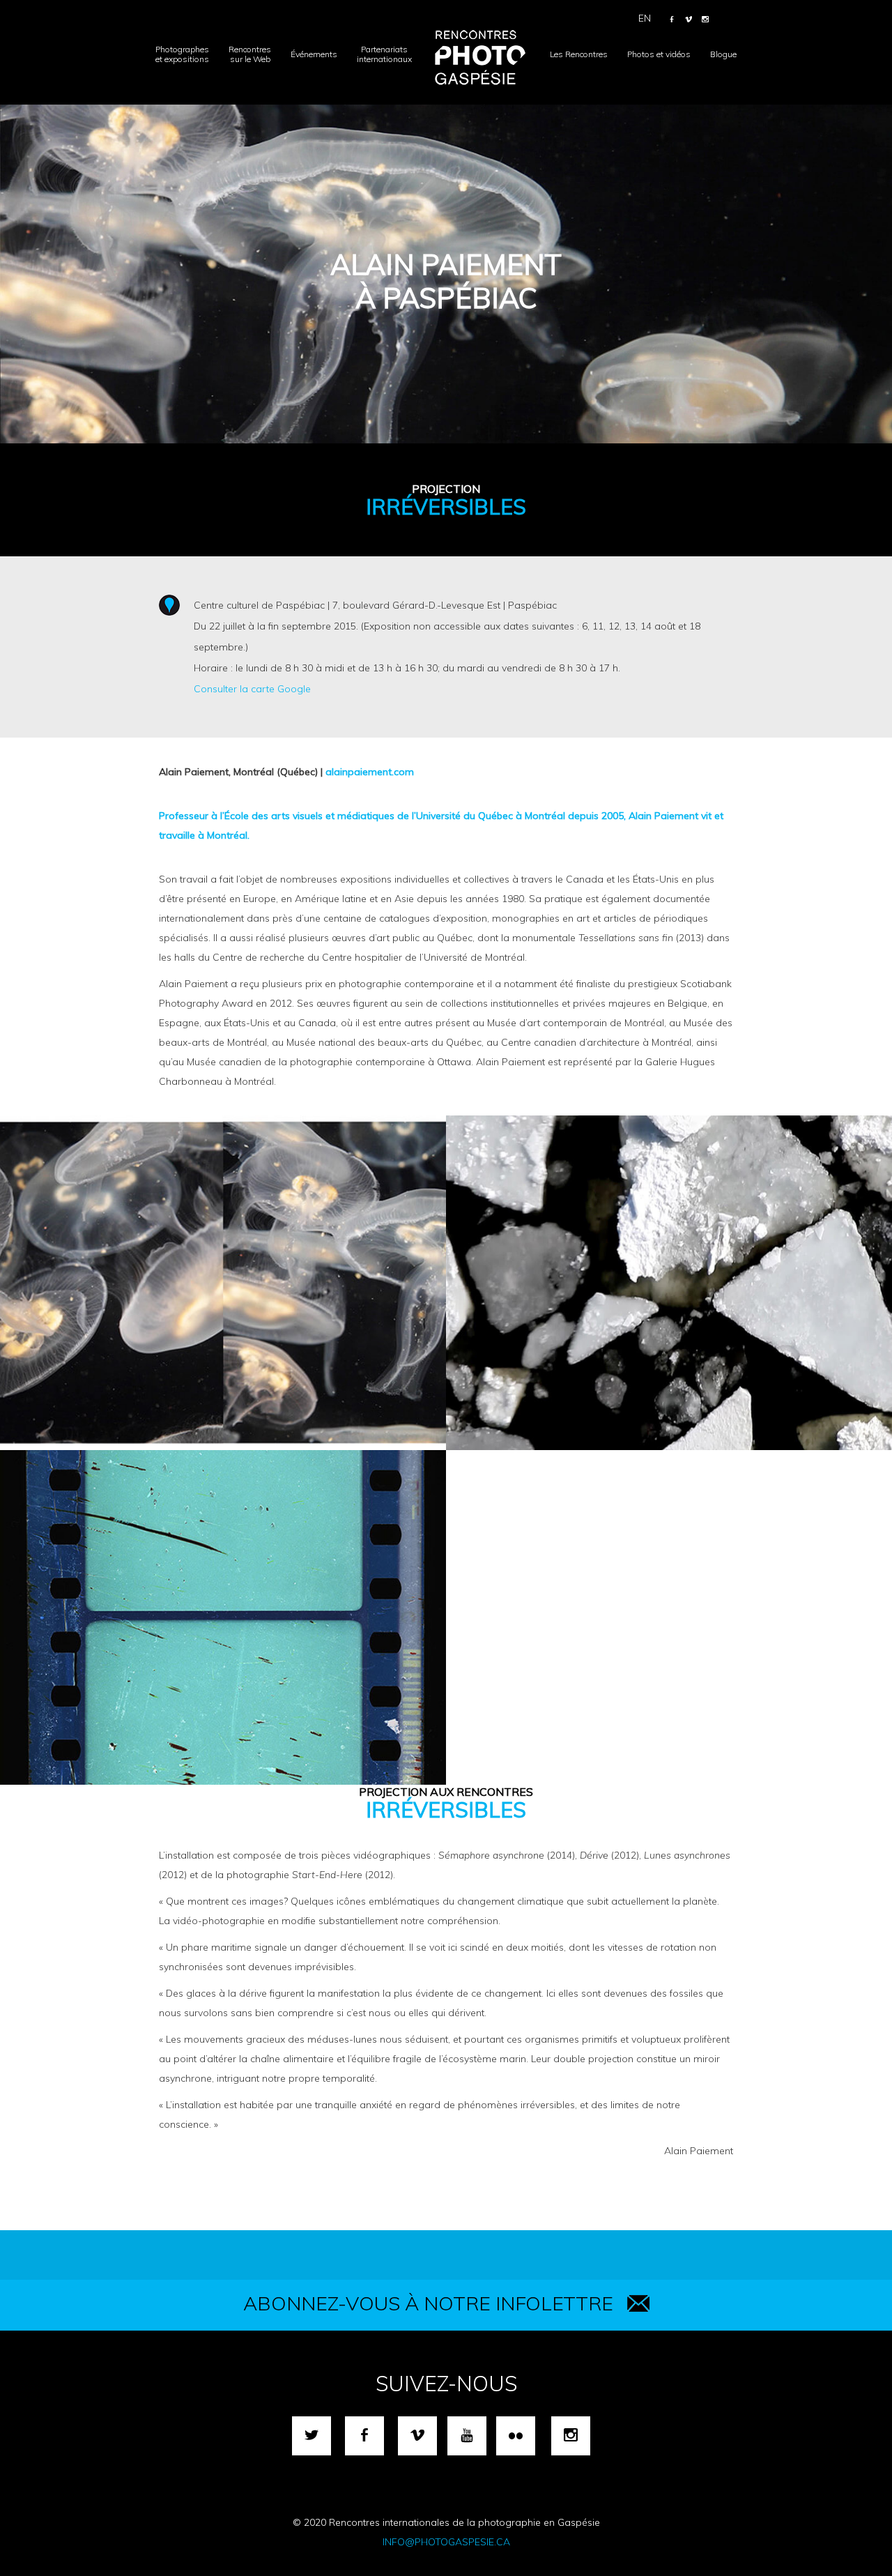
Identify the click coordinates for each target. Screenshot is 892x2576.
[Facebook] (672, 20)
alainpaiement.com (370, 772)
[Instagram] (705, 20)
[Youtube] (467, 2436)
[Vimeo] (689, 20)
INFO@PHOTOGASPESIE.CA (446, 2542)
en (645, 18)
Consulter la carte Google (252, 689)
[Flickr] (516, 2436)
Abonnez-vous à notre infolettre (428, 2303)
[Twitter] (312, 2436)
